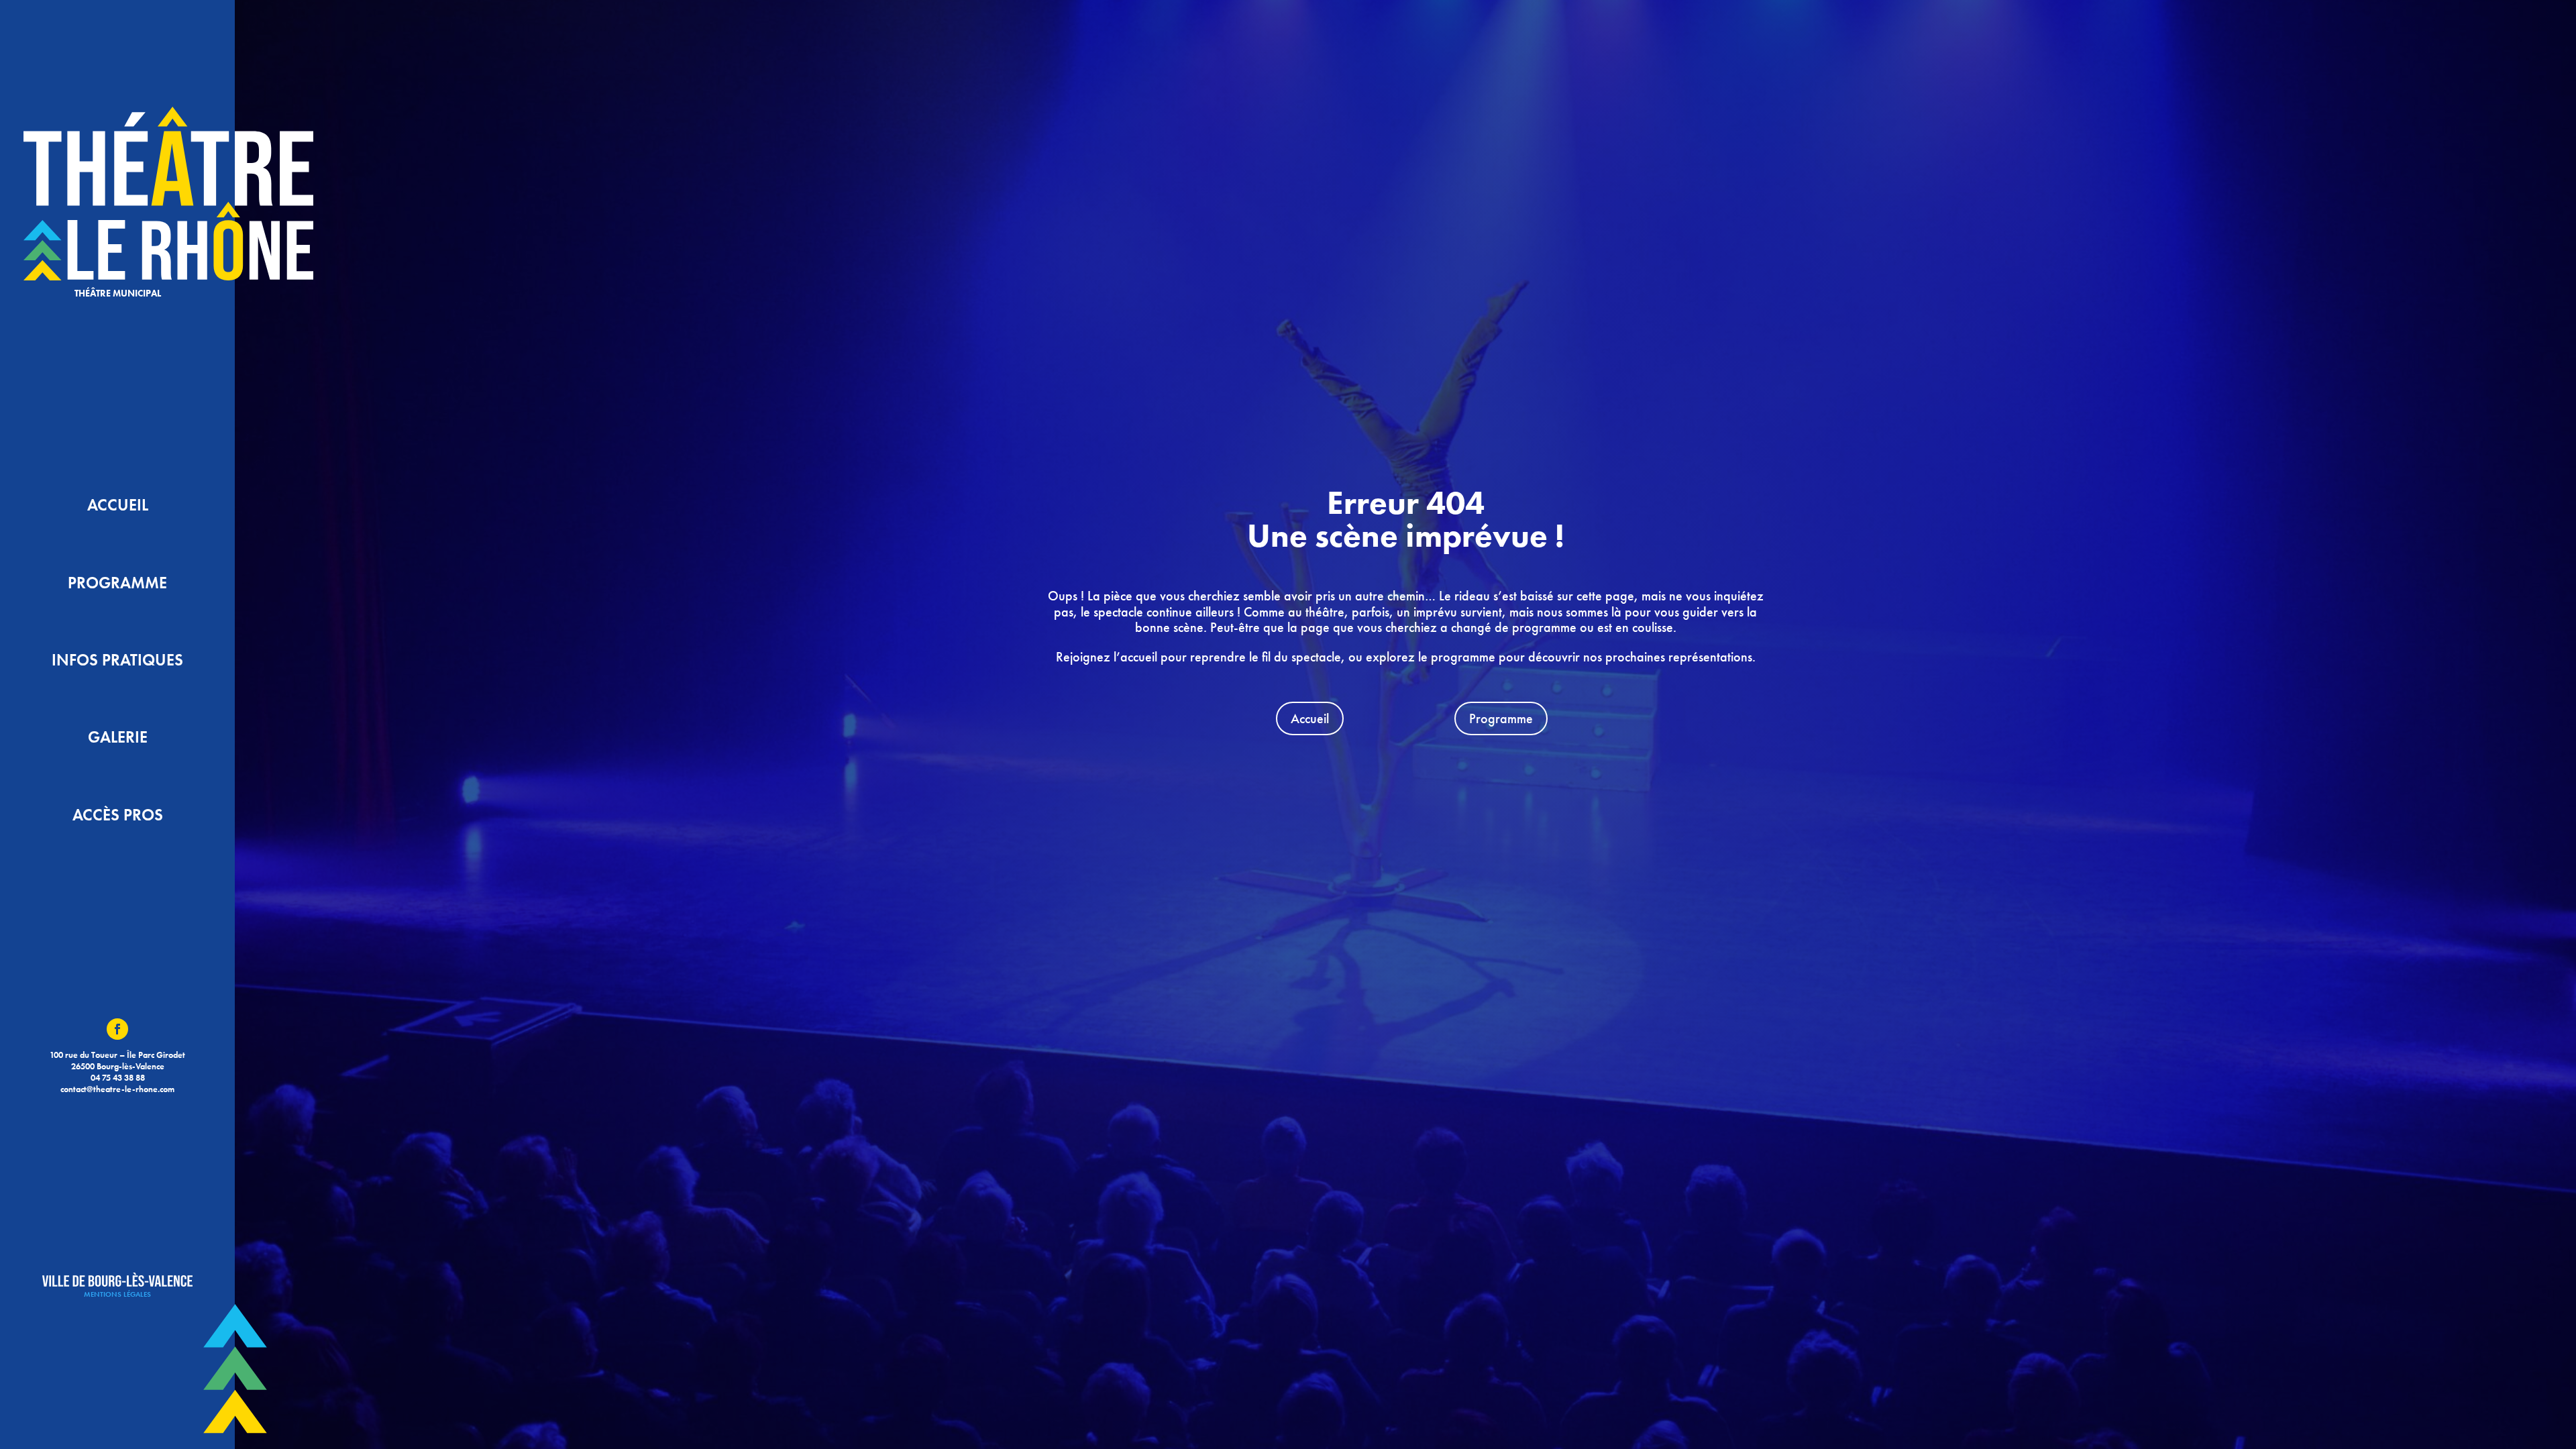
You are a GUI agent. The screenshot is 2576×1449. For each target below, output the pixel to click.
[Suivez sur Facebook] (117, 1029)
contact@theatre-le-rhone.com (117, 1089)
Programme (1501, 718)
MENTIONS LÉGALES (117, 1294)
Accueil (1310, 718)
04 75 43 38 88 (118, 1078)
